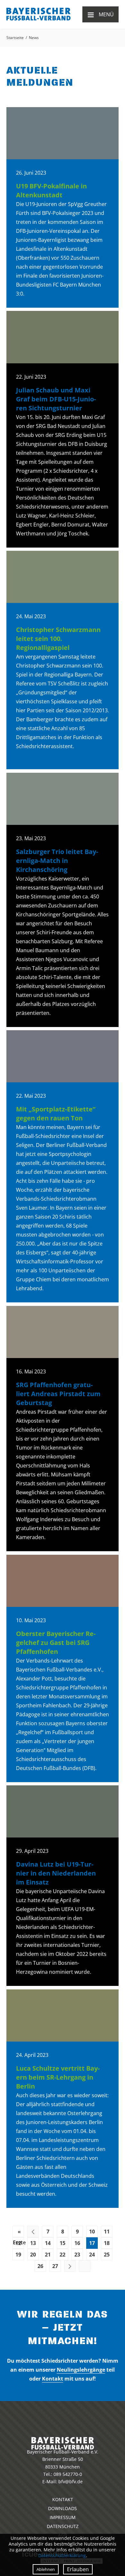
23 (77, 2255)
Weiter (70, 2266)
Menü (100, 14)
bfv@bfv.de (71, 2481)
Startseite (15, 38)
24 (92, 2255)
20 (33, 2255)
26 (40, 2266)
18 (107, 2243)
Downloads (63, 2508)
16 (77, 2243)
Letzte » (85, 2266)
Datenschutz (63, 2526)
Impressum (63, 2517)
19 (18, 2255)
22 (63, 2255)
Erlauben (78, 2569)
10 (92, 2232)
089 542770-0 (68, 2474)
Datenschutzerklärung (62, 2555)
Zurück (33, 2232)
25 (107, 2255)
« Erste (19, 2232)
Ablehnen (46, 2569)
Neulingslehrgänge (81, 2370)
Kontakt (53, 2379)
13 (33, 2243)
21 (48, 2255)
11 (107, 2232)
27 (55, 2266)
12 (18, 2243)
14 (48, 2243)
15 (63, 2243)
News (34, 38)
